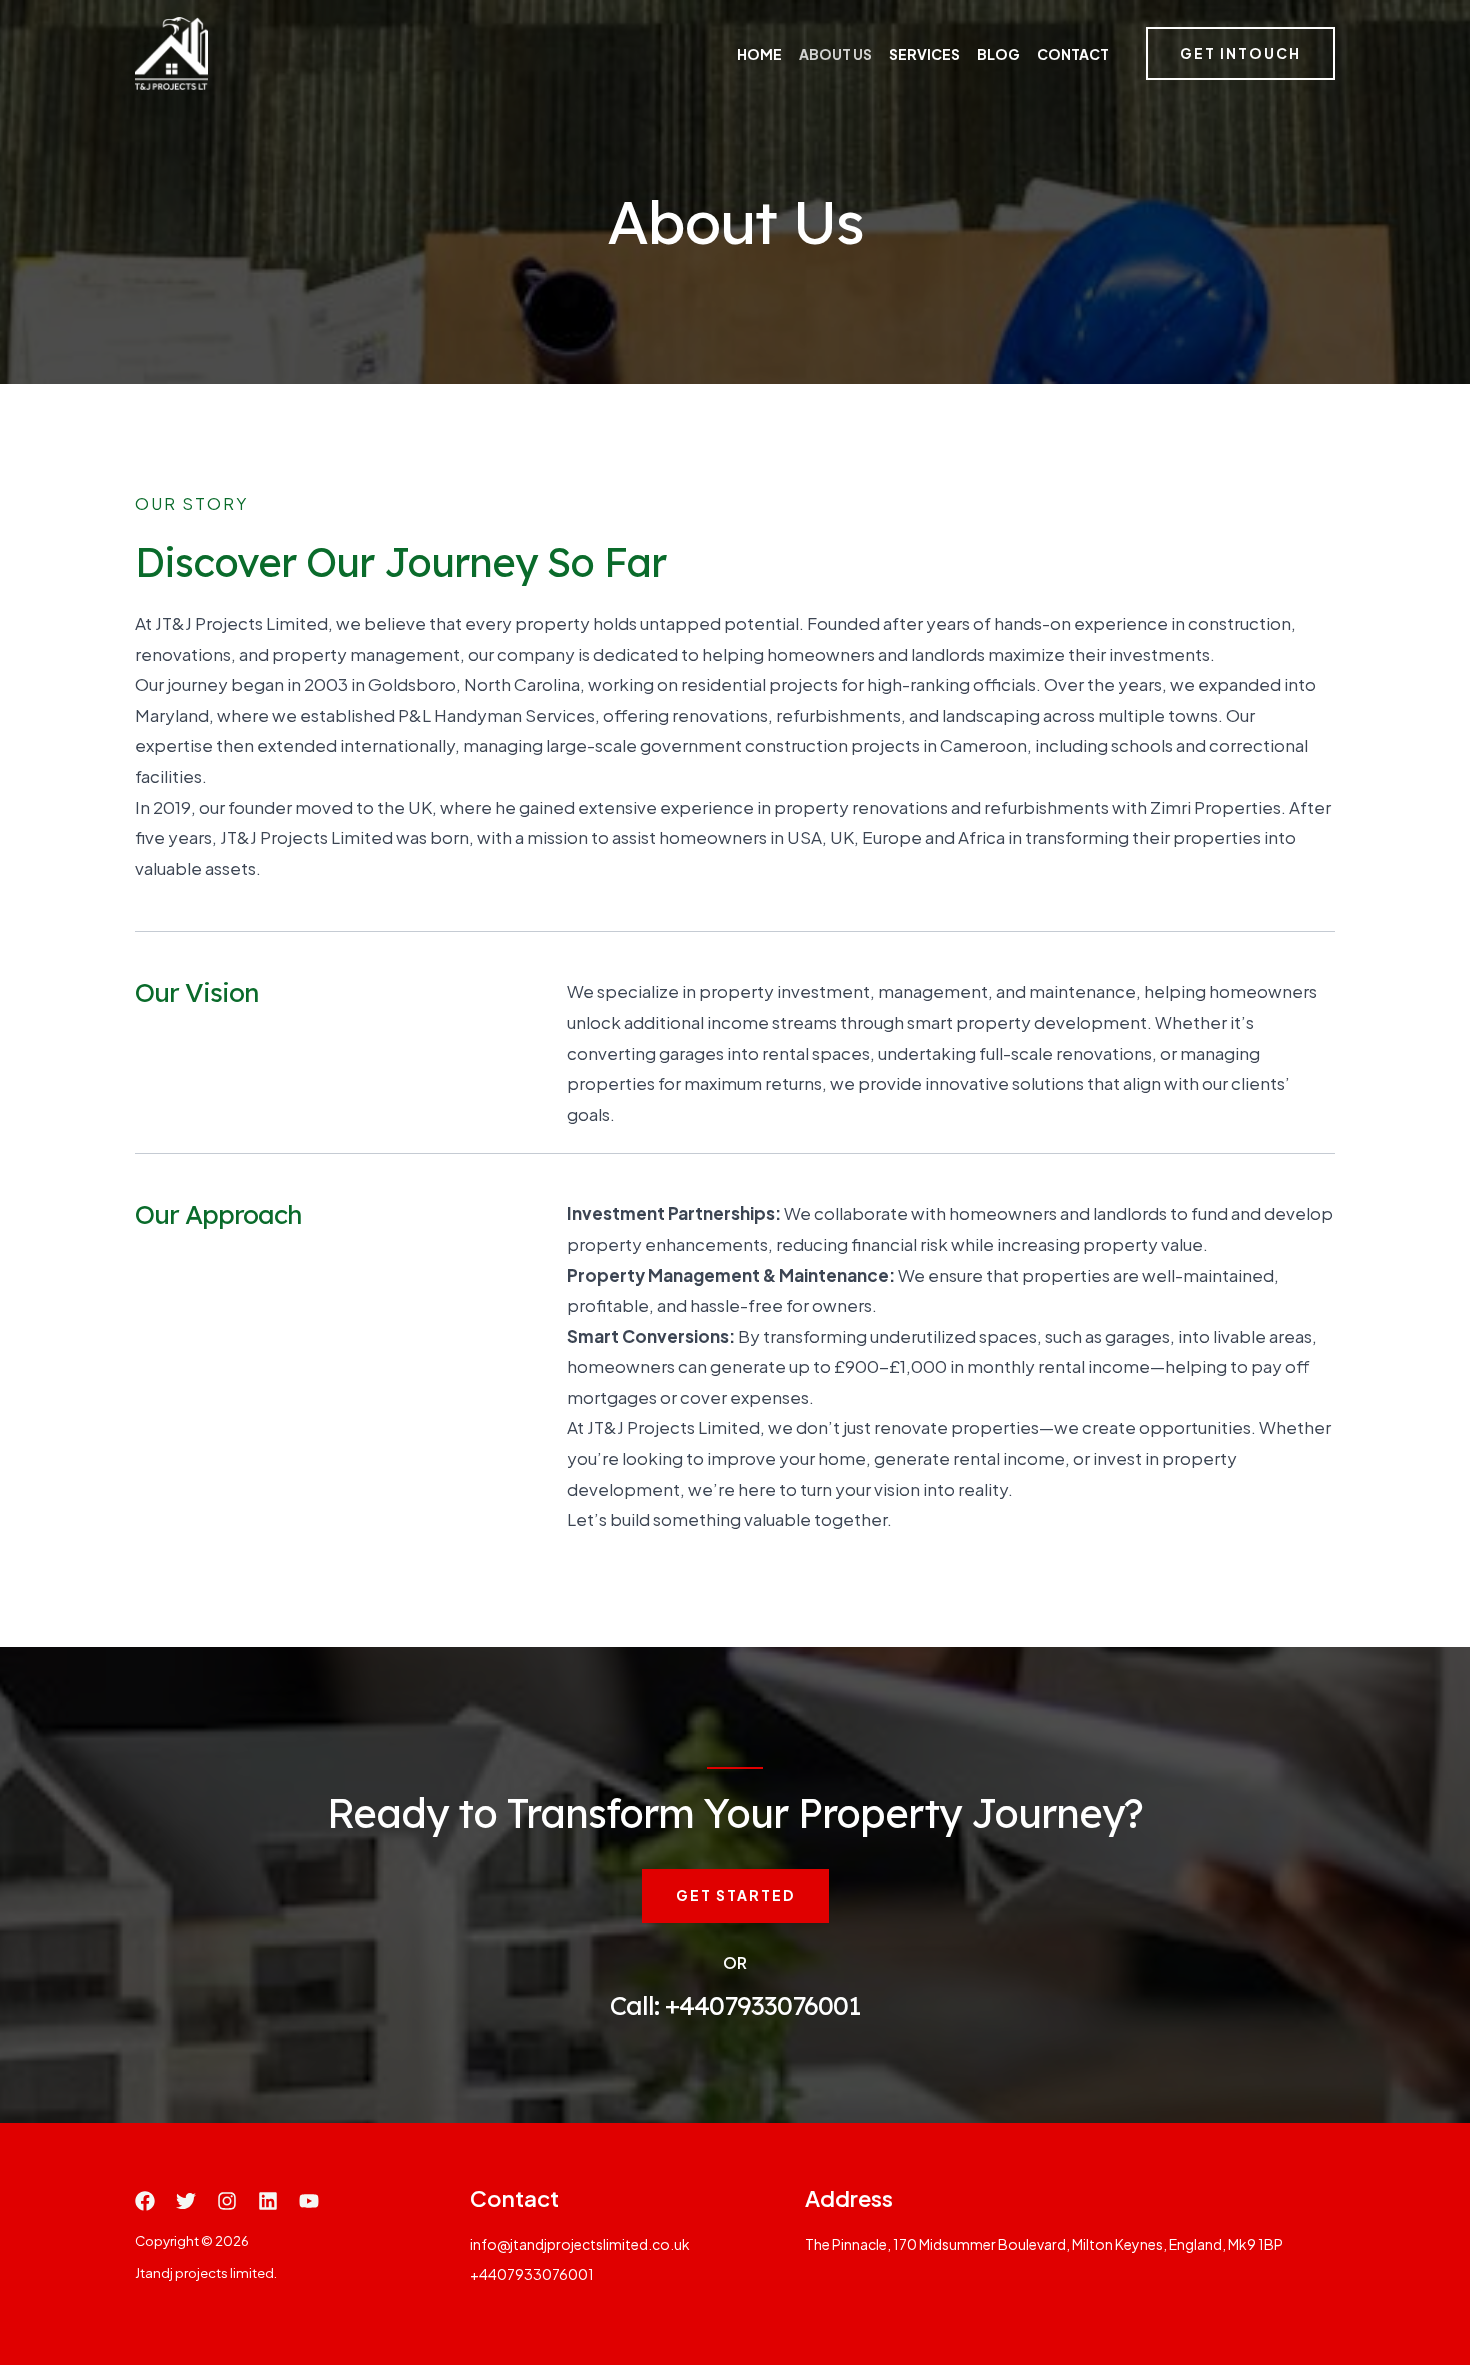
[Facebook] (145, 2201)
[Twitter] (186, 2201)
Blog (998, 54)
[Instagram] (227, 2201)
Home (759, 54)
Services (924, 54)
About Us (835, 54)
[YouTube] (309, 2201)
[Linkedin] (268, 2201)
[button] (1240, 54)
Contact (1073, 54)
